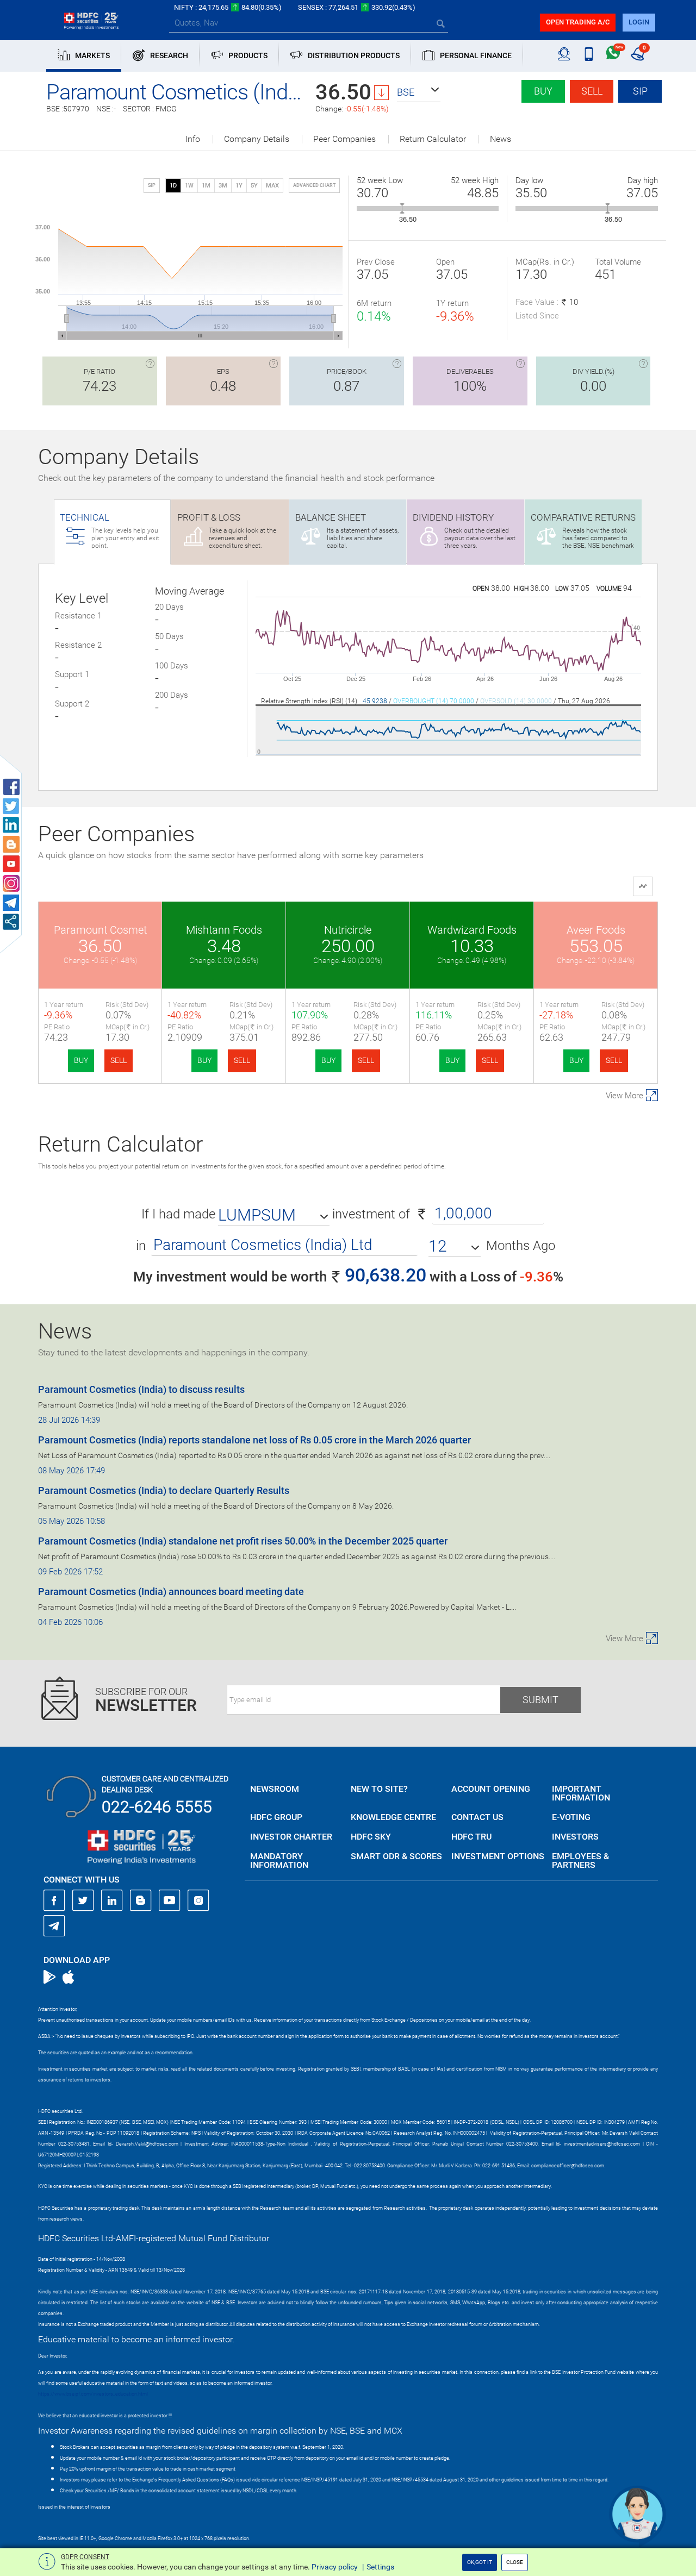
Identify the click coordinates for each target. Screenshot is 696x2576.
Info (193, 139)
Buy (543, 91)
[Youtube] (170, 1900)
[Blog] (141, 1900)
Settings (380, 2567)
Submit (540, 1700)
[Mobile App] (589, 54)
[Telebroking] (564, 54)
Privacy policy (335, 2567)
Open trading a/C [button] (578, 22)
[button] (419, 92)
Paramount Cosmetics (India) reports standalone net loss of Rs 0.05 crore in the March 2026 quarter (254, 1440)
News (501, 139)
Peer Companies (344, 139)
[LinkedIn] (112, 1900)
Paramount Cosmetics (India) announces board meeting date (171, 1592)
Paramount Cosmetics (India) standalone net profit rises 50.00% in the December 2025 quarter (243, 1541)
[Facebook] (54, 1900)
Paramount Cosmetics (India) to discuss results (141, 1389)
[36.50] (402, 208)
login (639, 22)
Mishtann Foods (224, 930)
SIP (640, 91)
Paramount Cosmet (100, 930)
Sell (592, 91)
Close (515, 2562)
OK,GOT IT (480, 2562)
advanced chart (314, 185)
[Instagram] (198, 1900)
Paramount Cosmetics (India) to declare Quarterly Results (164, 1490)
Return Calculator (433, 139)
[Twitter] (83, 1900)
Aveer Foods (596, 930)
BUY (81, 1060)
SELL (119, 1060)
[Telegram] (54, 1925)
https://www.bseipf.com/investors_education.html (93, 2394)
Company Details (257, 139)
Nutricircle (348, 930)
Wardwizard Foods (472, 930)
